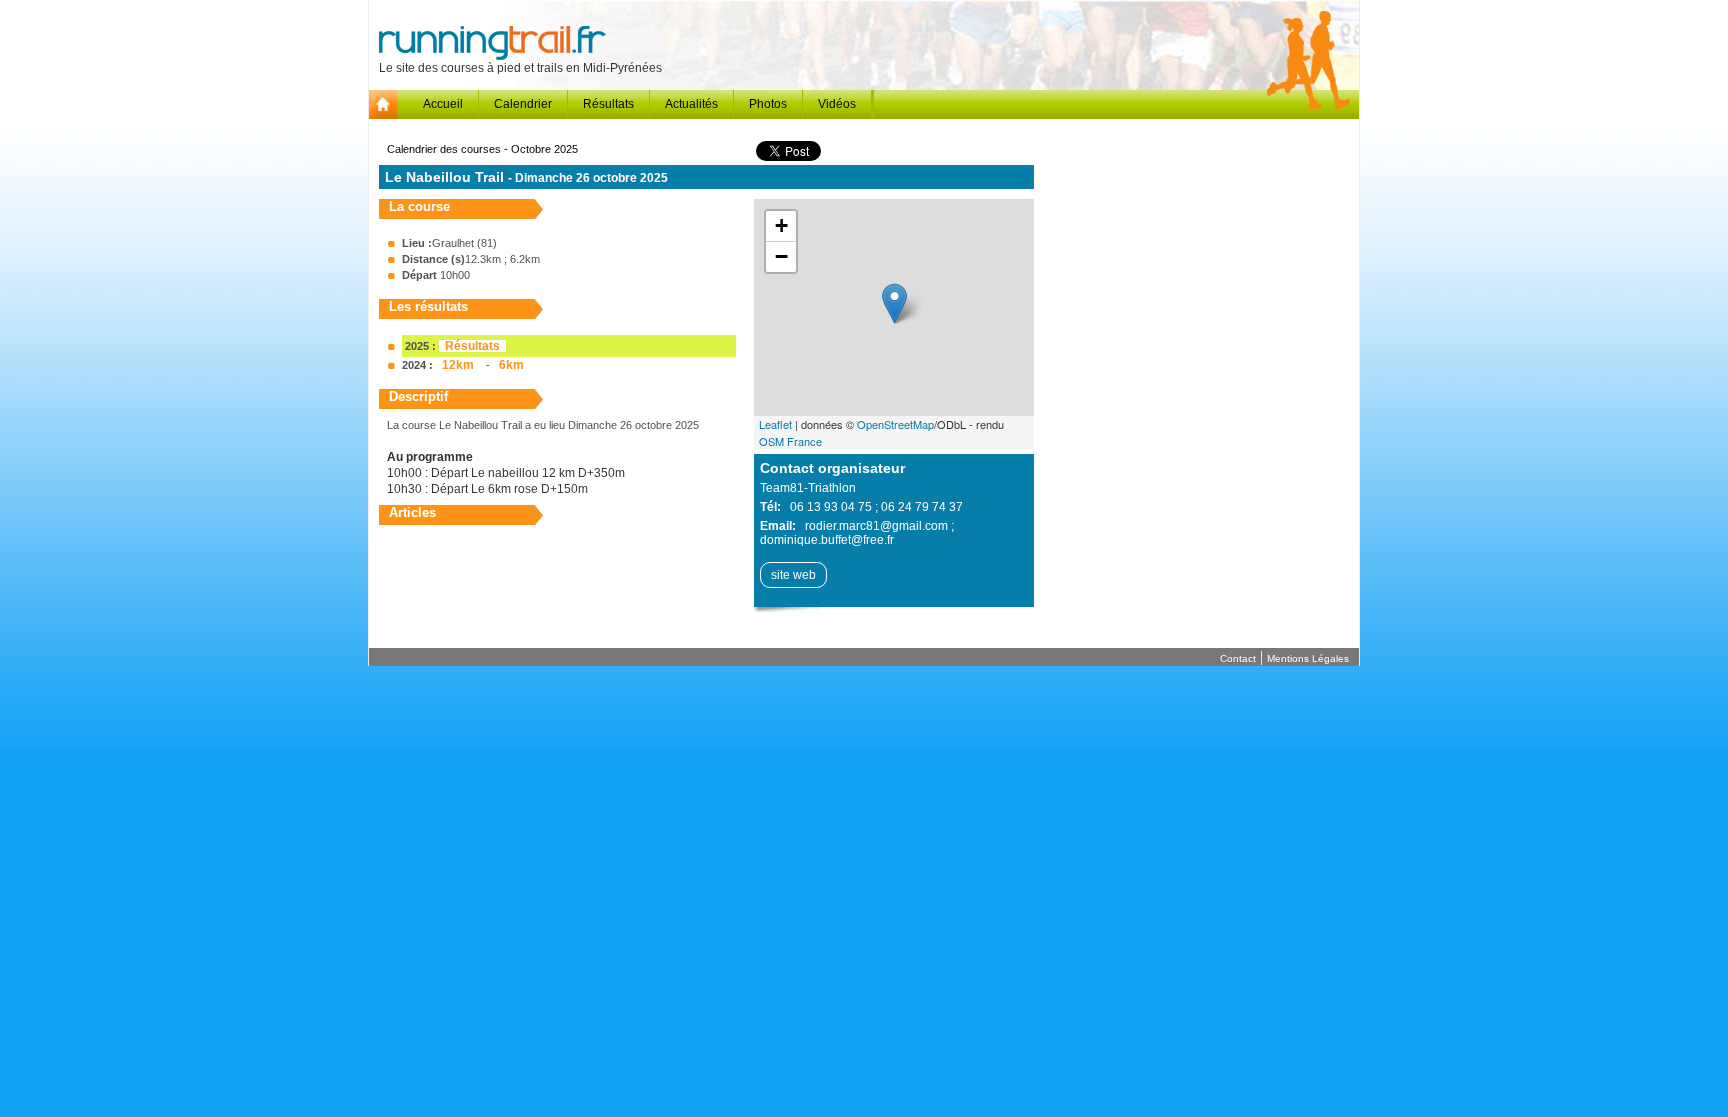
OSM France (790, 441)
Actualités (691, 104)
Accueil (443, 104)
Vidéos (837, 104)
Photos (768, 104)
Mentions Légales (1308, 658)
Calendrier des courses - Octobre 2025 (482, 149)
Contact (1238, 658)
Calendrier (523, 104)
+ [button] (781, 225)
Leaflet (775, 424)
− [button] (781, 256)
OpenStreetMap (895, 424)
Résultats (608, 104)
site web (793, 575)
